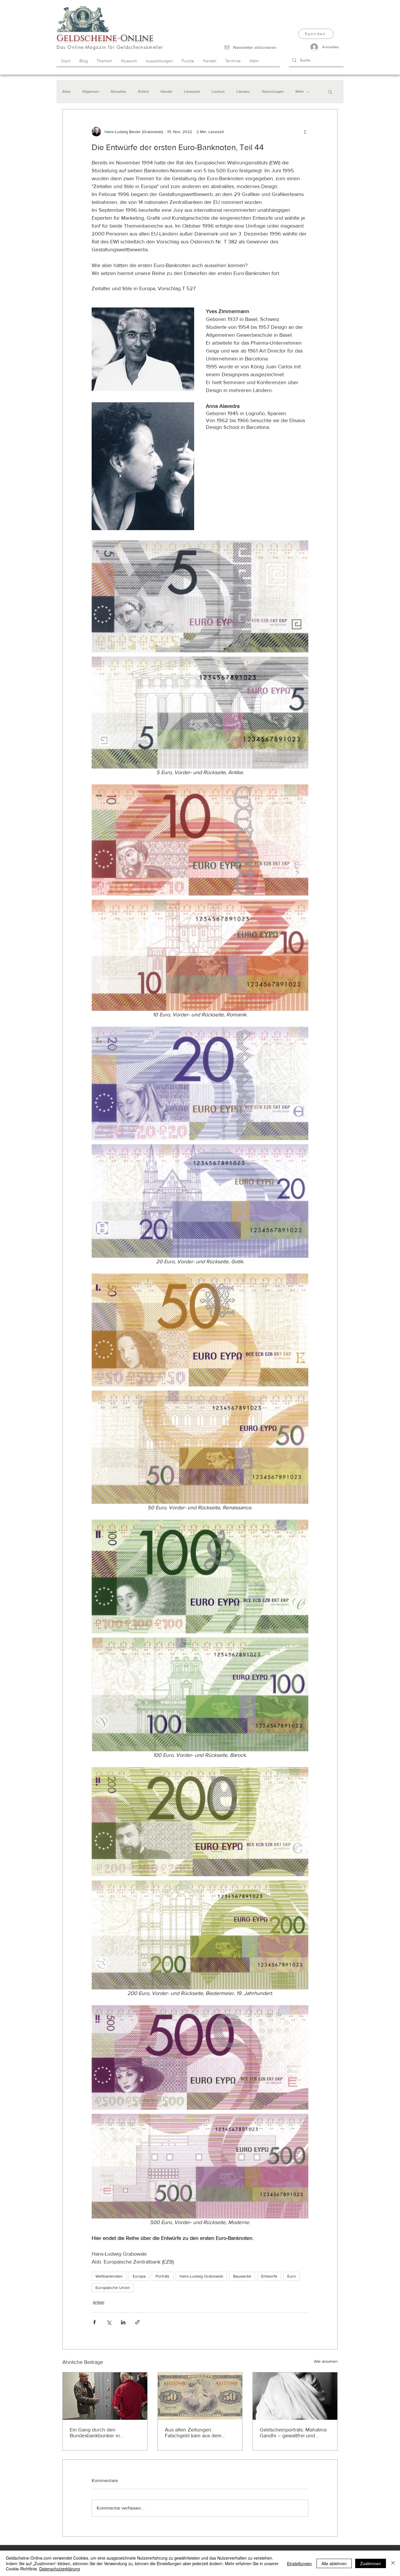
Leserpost (192, 91)
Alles (66, 91)
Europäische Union (113, 2288)
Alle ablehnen (334, 2563)
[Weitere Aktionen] (305, 132)
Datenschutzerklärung (60, 2569)
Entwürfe (269, 2276)
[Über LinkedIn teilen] (123, 2322)
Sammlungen (273, 91)
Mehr (300, 91)
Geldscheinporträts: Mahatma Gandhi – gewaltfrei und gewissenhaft (293, 2433)
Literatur (243, 91)
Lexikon (218, 91)
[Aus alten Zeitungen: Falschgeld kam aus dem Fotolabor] (200, 2396)
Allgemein (91, 91)
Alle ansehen (326, 2361)
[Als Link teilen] (137, 2322)
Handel (166, 91)
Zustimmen (371, 2563)
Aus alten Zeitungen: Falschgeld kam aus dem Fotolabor (193, 2433)
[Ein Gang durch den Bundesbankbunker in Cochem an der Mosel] (105, 2396)
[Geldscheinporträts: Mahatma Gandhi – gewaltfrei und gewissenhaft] (295, 2396)
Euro (292, 2276)
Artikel (143, 91)
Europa (139, 2276)
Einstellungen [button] (299, 2563)
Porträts (163, 2276)
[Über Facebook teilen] (94, 2322)
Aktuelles (118, 91)
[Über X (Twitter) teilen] (109, 2322)
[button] (330, 92)
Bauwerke (242, 2276)
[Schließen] (393, 2563)
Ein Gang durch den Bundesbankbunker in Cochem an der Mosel (95, 2433)
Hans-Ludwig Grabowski (201, 2276)
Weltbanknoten (109, 2276)
